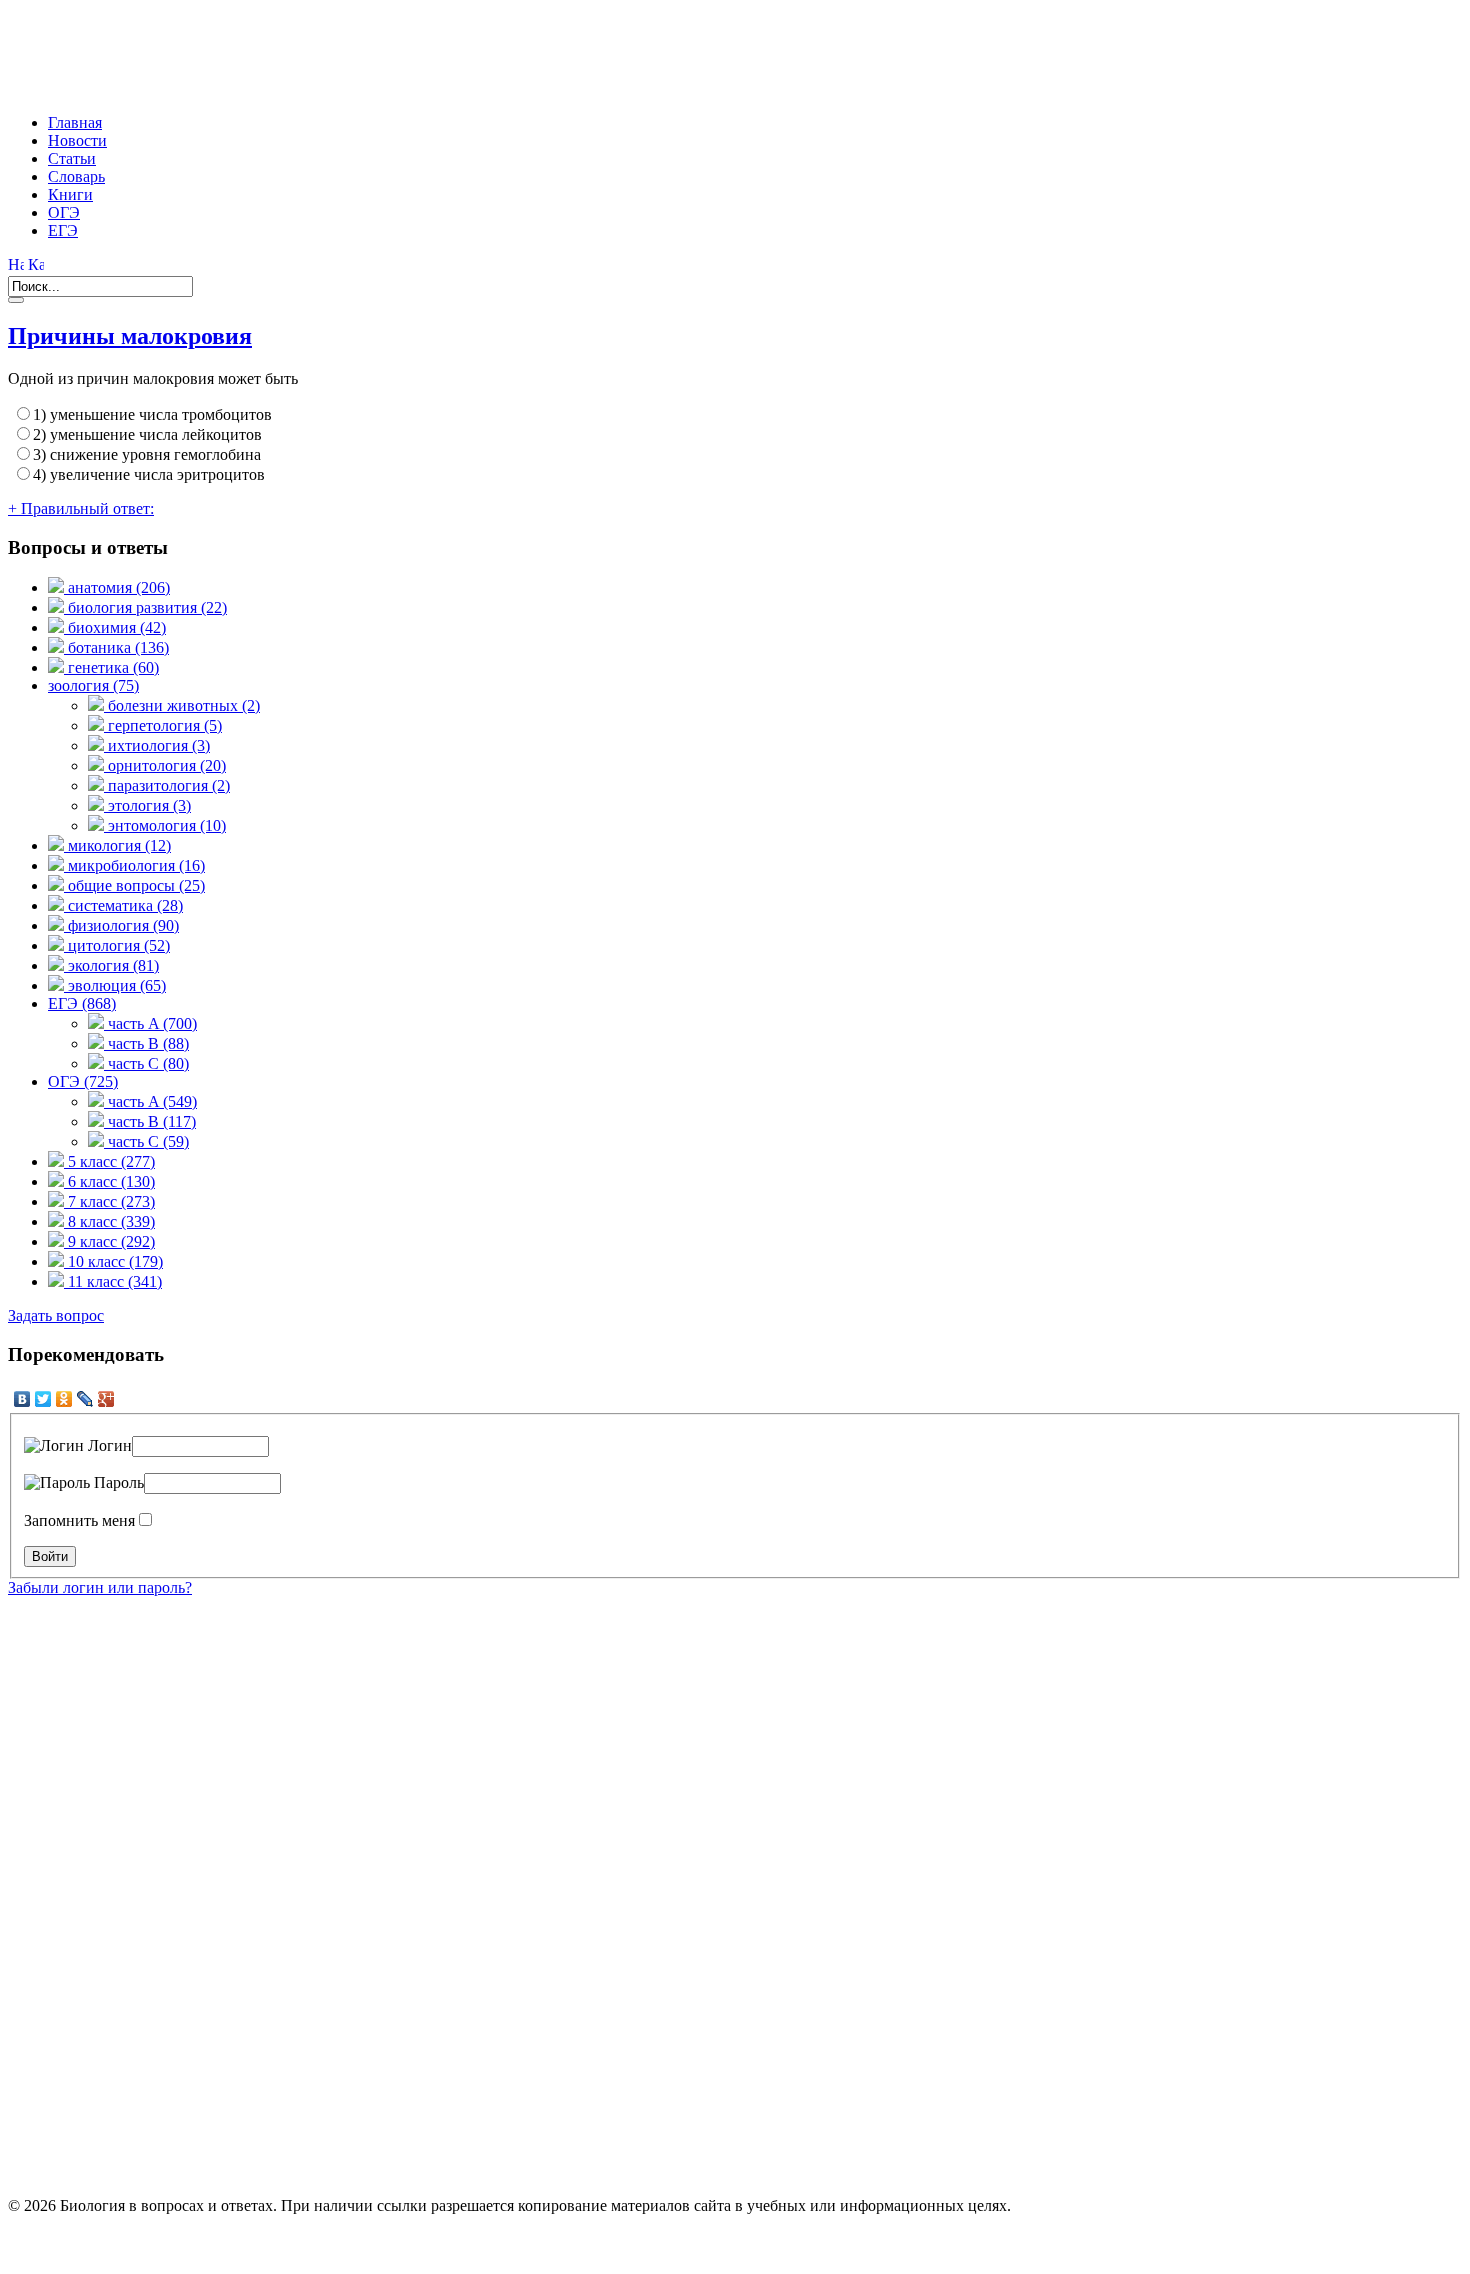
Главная (75, 122)
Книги (70, 194)
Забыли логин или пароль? (100, 1587)
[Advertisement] (372, 53)
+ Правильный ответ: (81, 508)
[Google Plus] (106, 1399)
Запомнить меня (79, 1520)
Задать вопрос (56, 1315)
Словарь (76, 176)
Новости (77, 140)
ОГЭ (64, 212)
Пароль (117, 1482)
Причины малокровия (130, 336)
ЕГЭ (63, 230)
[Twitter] (43, 1399)
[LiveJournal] (85, 1399)
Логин (108, 1445)
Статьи (72, 158)
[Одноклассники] (64, 1399)
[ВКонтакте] (22, 1399)
